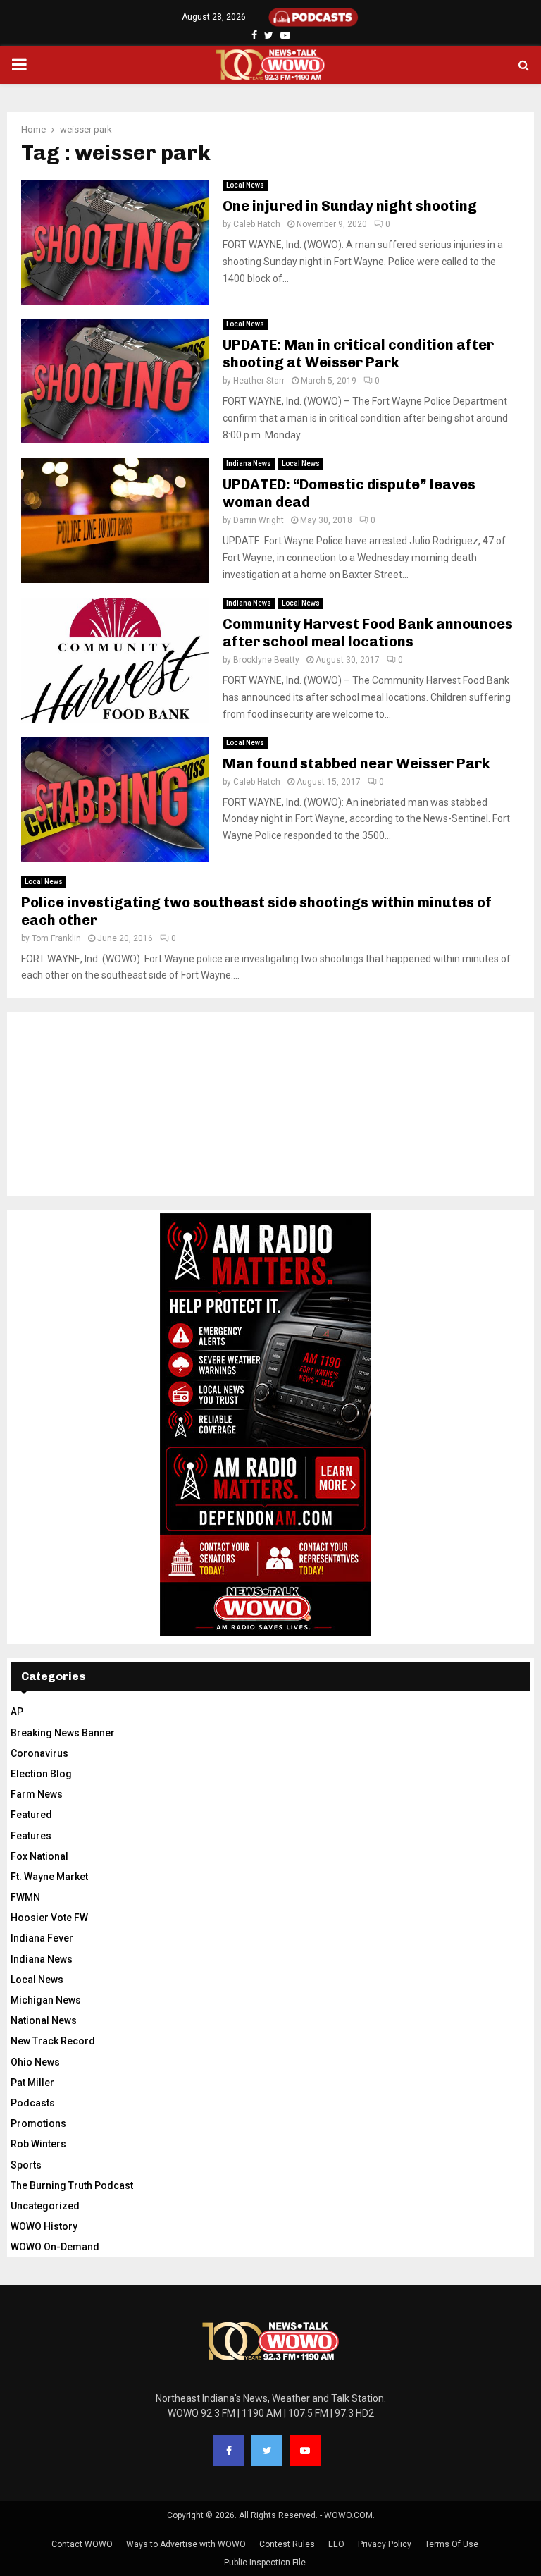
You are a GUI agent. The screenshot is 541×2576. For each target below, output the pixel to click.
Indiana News (249, 464)
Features (31, 1836)
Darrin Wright (259, 520)
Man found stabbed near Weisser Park (356, 763)
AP (17, 1712)
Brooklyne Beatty (266, 660)
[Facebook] (229, 2451)
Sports (26, 2165)
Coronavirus (39, 1753)
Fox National (39, 1856)
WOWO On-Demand (55, 2247)
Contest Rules (287, 2544)
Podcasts (33, 2103)
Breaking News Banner (63, 1733)
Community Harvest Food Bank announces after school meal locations (368, 633)
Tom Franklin (56, 938)
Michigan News (46, 2000)
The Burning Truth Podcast (72, 2185)
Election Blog (41, 1774)
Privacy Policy (385, 2544)
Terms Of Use (452, 2544)
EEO (336, 2544)
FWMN (25, 1897)
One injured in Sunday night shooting (350, 206)
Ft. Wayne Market (49, 1877)
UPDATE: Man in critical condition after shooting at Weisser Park (358, 354)
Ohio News (35, 2062)
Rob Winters (38, 2144)
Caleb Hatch (257, 224)
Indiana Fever (42, 1938)
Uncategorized (45, 2206)
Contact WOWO (82, 2544)
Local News (245, 185)
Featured (31, 1815)
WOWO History (44, 2226)
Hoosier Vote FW (49, 1918)
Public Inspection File (265, 2563)
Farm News (37, 1794)
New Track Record (53, 2041)
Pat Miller (32, 2083)
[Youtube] (305, 2451)
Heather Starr (259, 381)
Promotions (38, 2123)
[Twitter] (267, 2451)
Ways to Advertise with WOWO (186, 2544)
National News (44, 2020)
